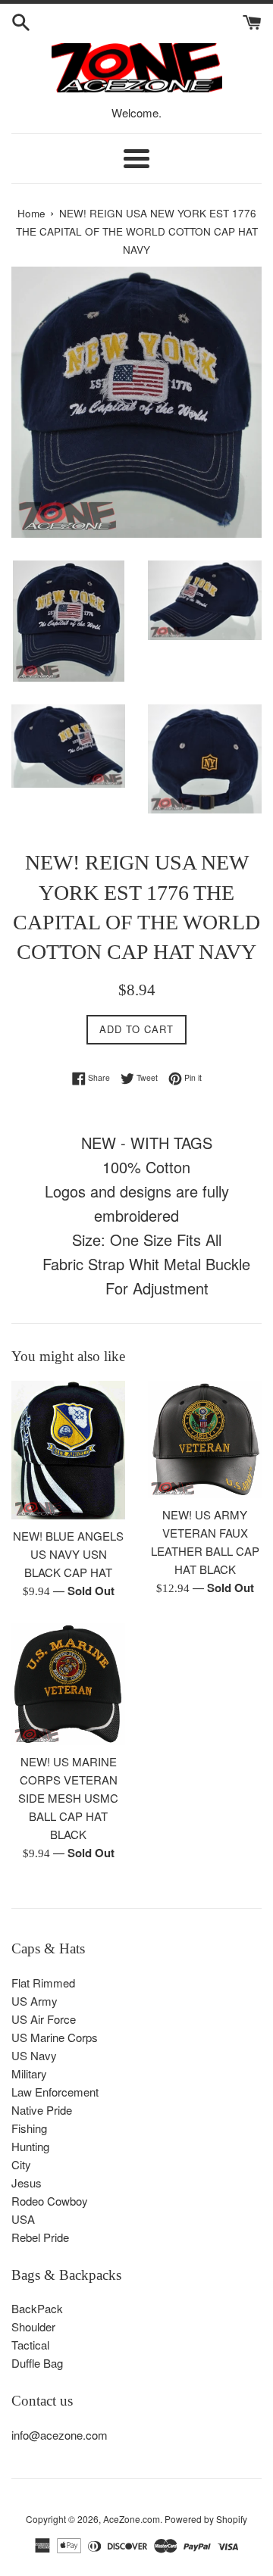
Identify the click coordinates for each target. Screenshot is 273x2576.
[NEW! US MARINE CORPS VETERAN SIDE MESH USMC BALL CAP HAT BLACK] (68, 1685)
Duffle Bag (37, 2363)
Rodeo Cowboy (50, 2201)
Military (29, 2073)
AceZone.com (132, 2519)
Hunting (30, 2146)
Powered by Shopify (206, 2519)
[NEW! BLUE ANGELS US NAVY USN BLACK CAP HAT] (68, 1450)
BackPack (37, 2308)
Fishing (29, 2128)
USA (23, 2219)
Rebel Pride (40, 2237)
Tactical (30, 2345)
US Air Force (44, 2019)
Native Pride (42, 2110)
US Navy (34, 2055)
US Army (35, 2001)
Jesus (27, 2183)
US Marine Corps (55, 2037)
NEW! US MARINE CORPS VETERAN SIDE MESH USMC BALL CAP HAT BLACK (68, 1798)
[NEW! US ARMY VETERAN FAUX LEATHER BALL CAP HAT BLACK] (205, 1439)
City (21, 2164)
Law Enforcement (55, 2092)
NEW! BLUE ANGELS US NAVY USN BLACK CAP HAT (68, 1554)
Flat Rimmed (43, 1983)
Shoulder (33, 2326)
